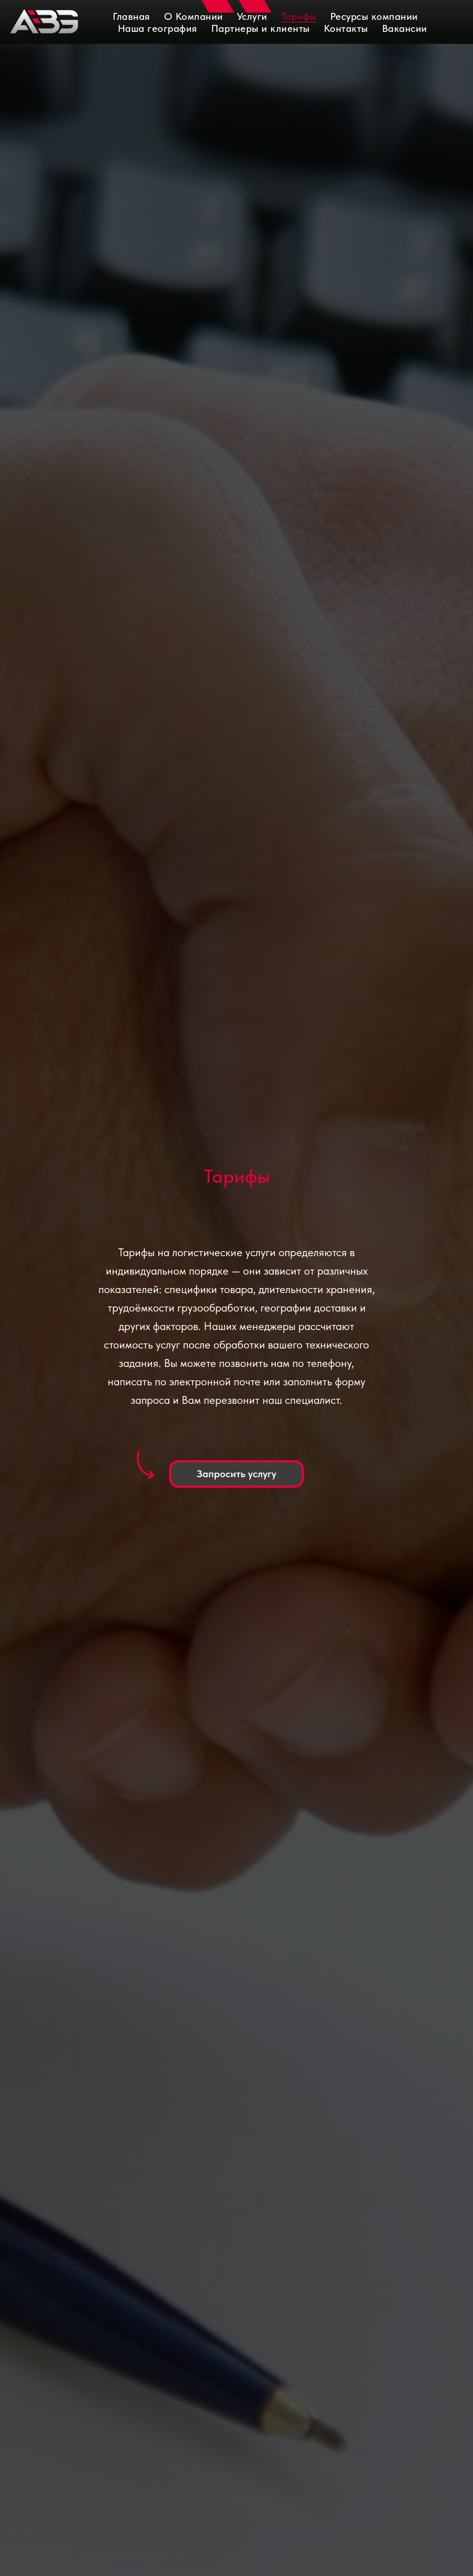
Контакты (346, 28)
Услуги (252, 16)
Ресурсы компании (374, 16)
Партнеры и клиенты (261, 28)
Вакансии (405, 28)
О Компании (194, 16)
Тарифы (299, 16)
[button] (236, 1474)
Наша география (158, 28)
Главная (131, 16)
